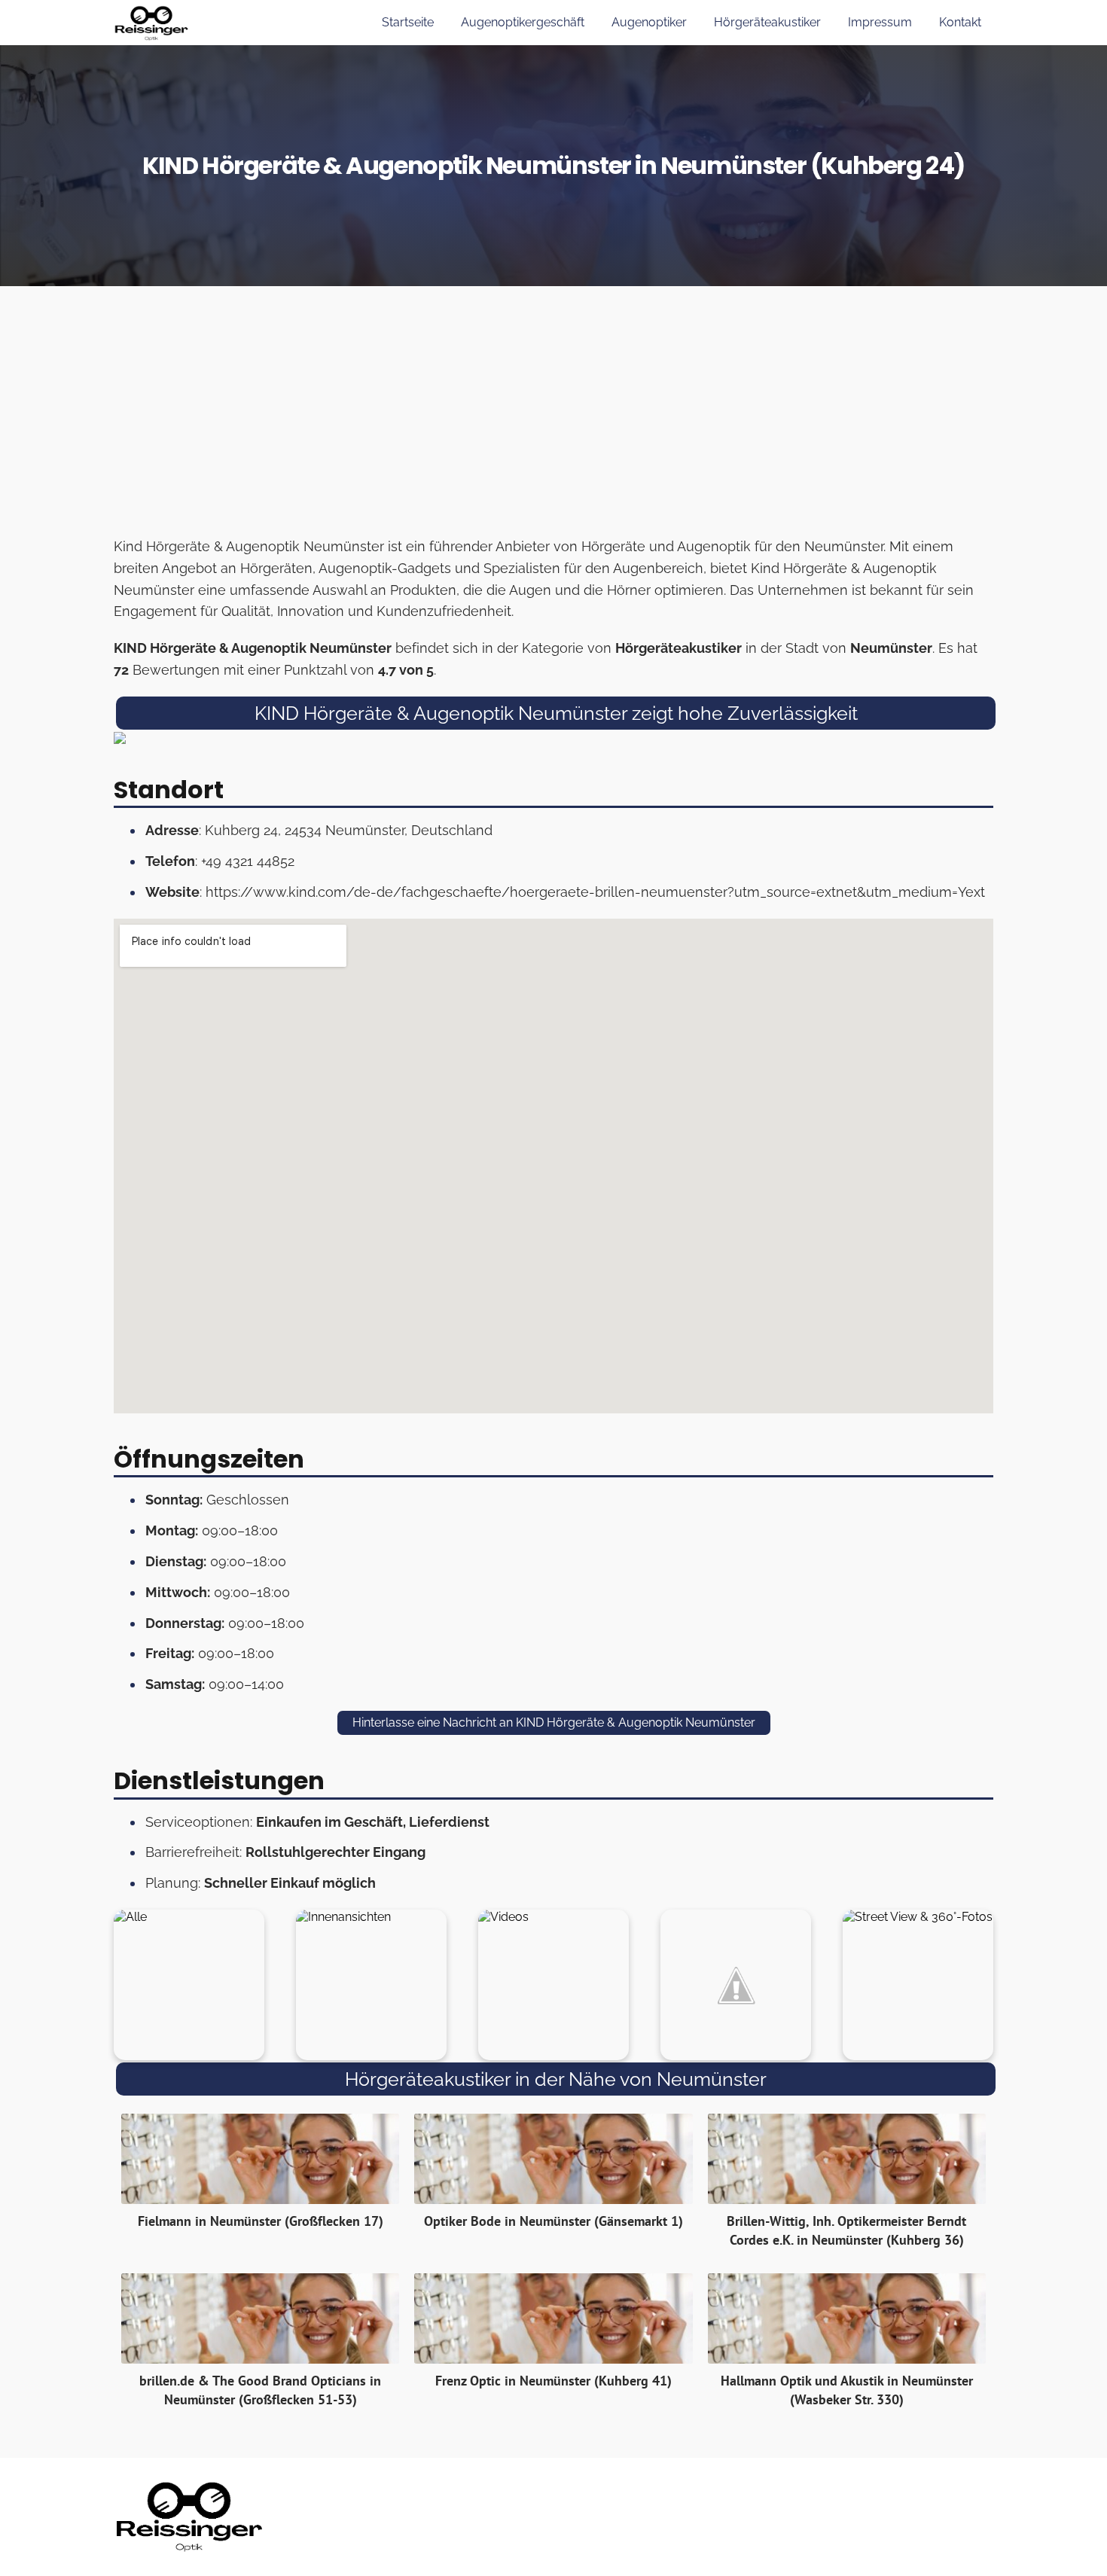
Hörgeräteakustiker (767, 22)
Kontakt (960, 22)
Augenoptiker (649, 22)
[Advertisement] (553, 416)
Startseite (408, 22)
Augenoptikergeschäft (523, 22)
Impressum (880, 22)
